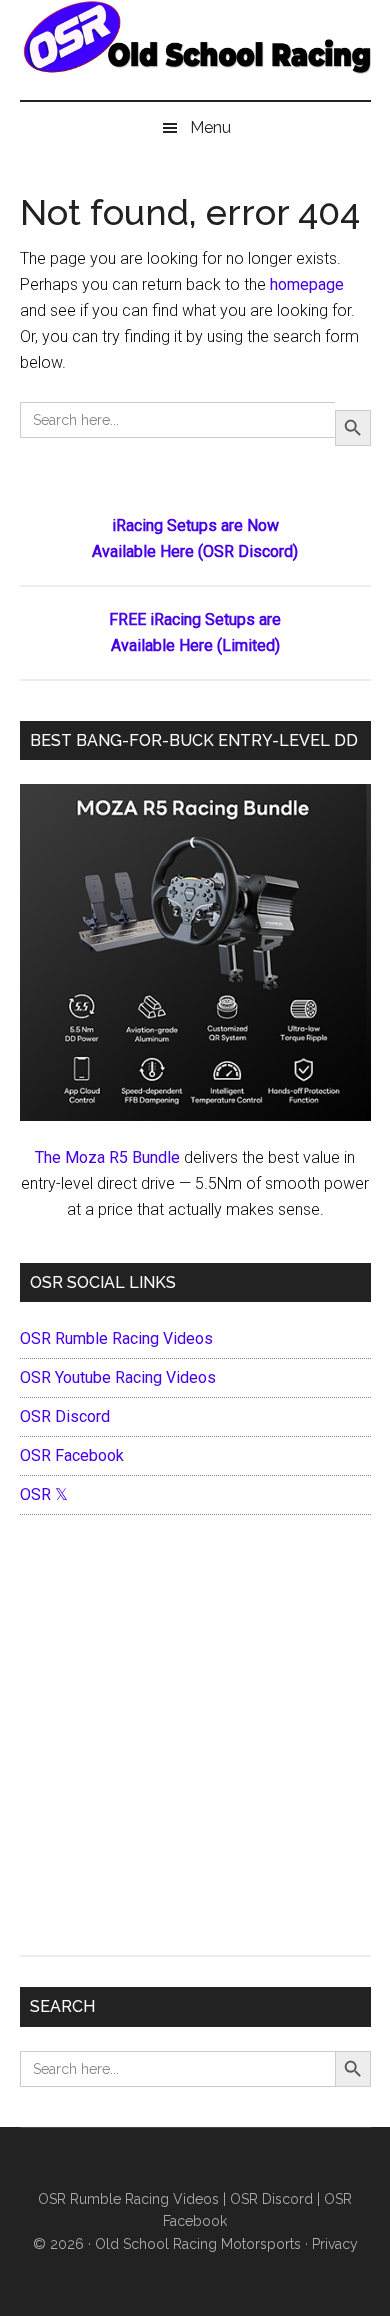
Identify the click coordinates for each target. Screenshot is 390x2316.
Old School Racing (195, 60)
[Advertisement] (195, 1740)
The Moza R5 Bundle (107, 1157)
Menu (210, 127)
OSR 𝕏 (44, 1494)
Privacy (335, 2244)
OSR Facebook (72, 1455)
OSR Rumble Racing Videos (116, 1338)
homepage (307, 284)
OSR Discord (65, 1416)
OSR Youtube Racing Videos (118, 1377)
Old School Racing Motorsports (198, 2244)
